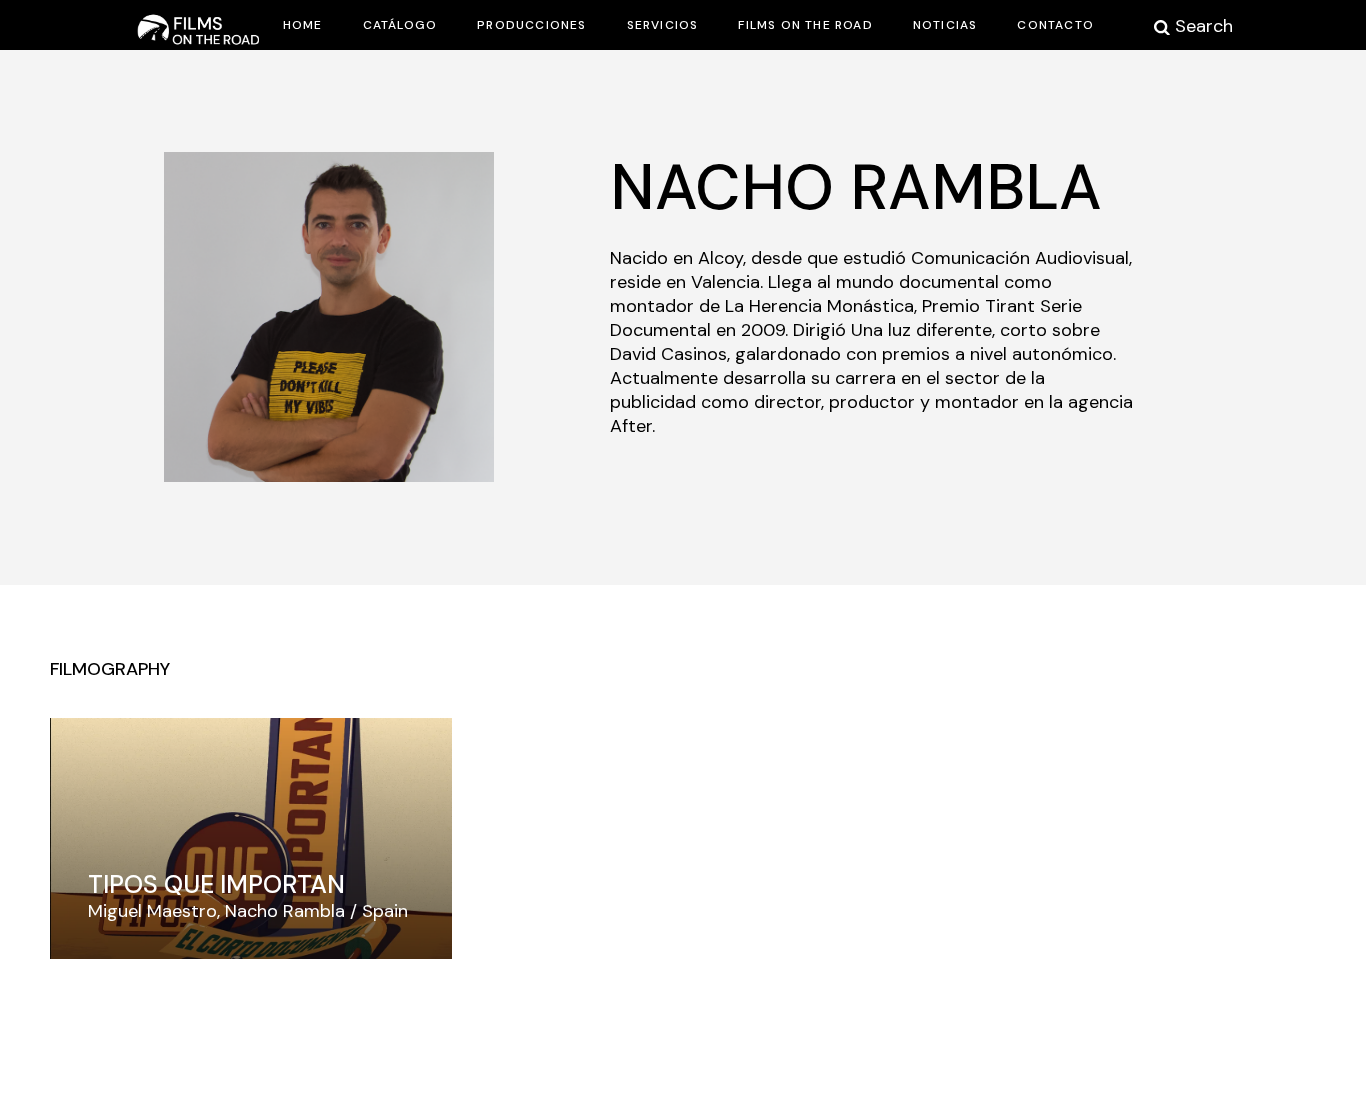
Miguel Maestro (152, 911)
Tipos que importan (216, 884)
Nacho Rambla (285, 911)
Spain (385, 911)
